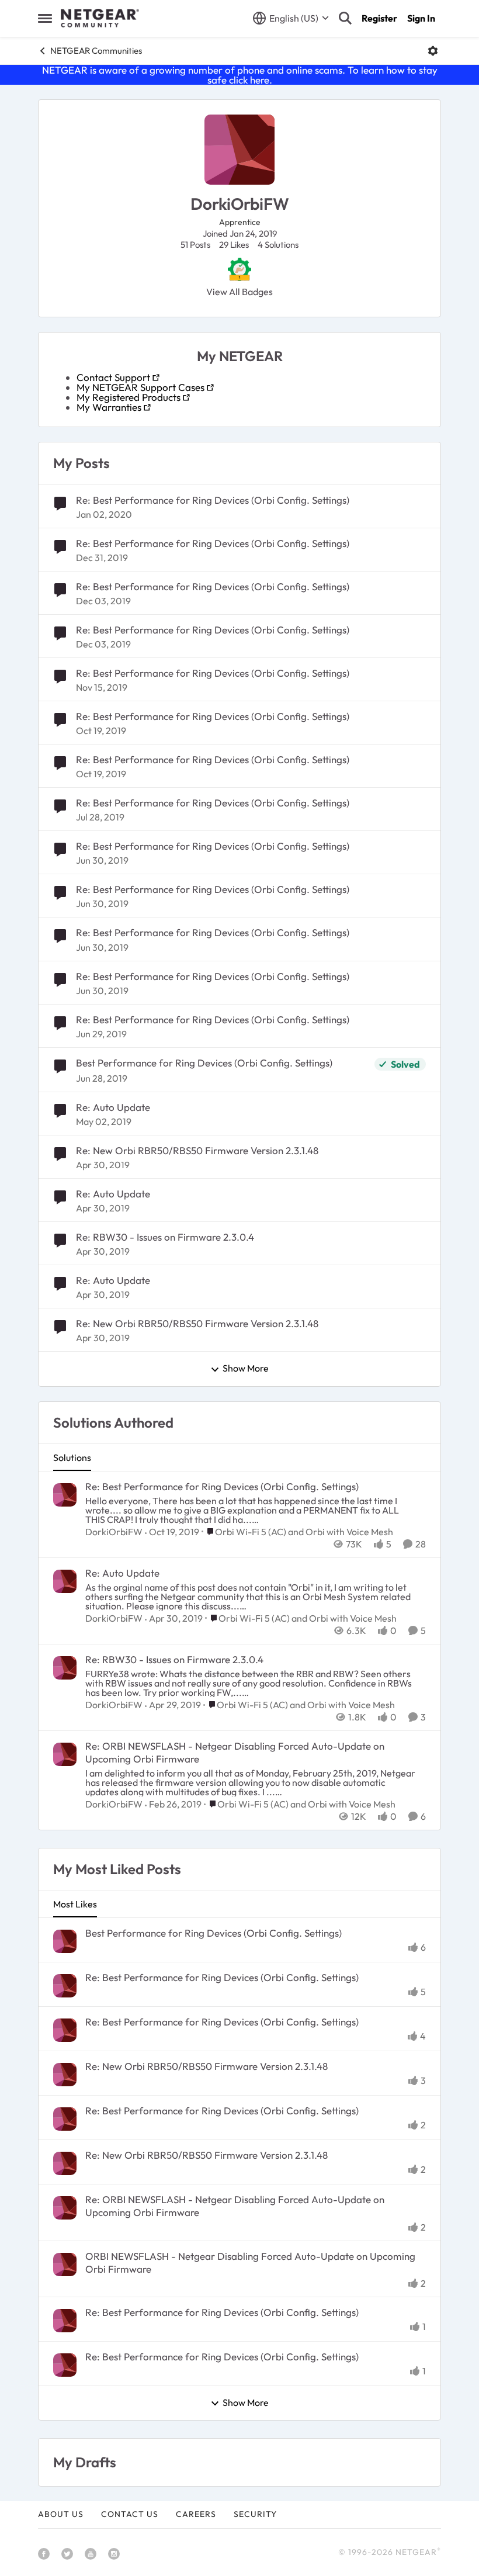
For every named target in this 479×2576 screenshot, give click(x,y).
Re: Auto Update (113, 1107)
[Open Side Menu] (45, 18)
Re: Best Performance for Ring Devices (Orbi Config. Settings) (213, 500)
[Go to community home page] (100, 18)
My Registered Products (129, 397)
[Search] (345, 18)
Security (255, 2514)
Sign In (421, 18)
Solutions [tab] (72, 1457)
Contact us (130, 2514)
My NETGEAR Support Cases (140, 387)
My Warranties (109, 407)
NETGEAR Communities (96, 51)
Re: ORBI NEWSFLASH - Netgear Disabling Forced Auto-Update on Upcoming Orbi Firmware (235, 1752)
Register (379, 18)
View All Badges (239, 292)
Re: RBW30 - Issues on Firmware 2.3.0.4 (165, 1237)
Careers (196, 2514)
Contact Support (113, 377)
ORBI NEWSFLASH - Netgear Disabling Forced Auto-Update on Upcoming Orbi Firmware (250, 2262)
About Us (61, 2514)
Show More (246, 1369)
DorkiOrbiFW (114, 1532)
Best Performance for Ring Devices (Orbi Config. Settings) (204, 1063)
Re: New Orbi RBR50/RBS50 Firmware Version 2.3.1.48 (197, 1150)
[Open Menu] (433, 51)
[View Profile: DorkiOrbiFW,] (65, 1495)
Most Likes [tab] (75, 1904)
